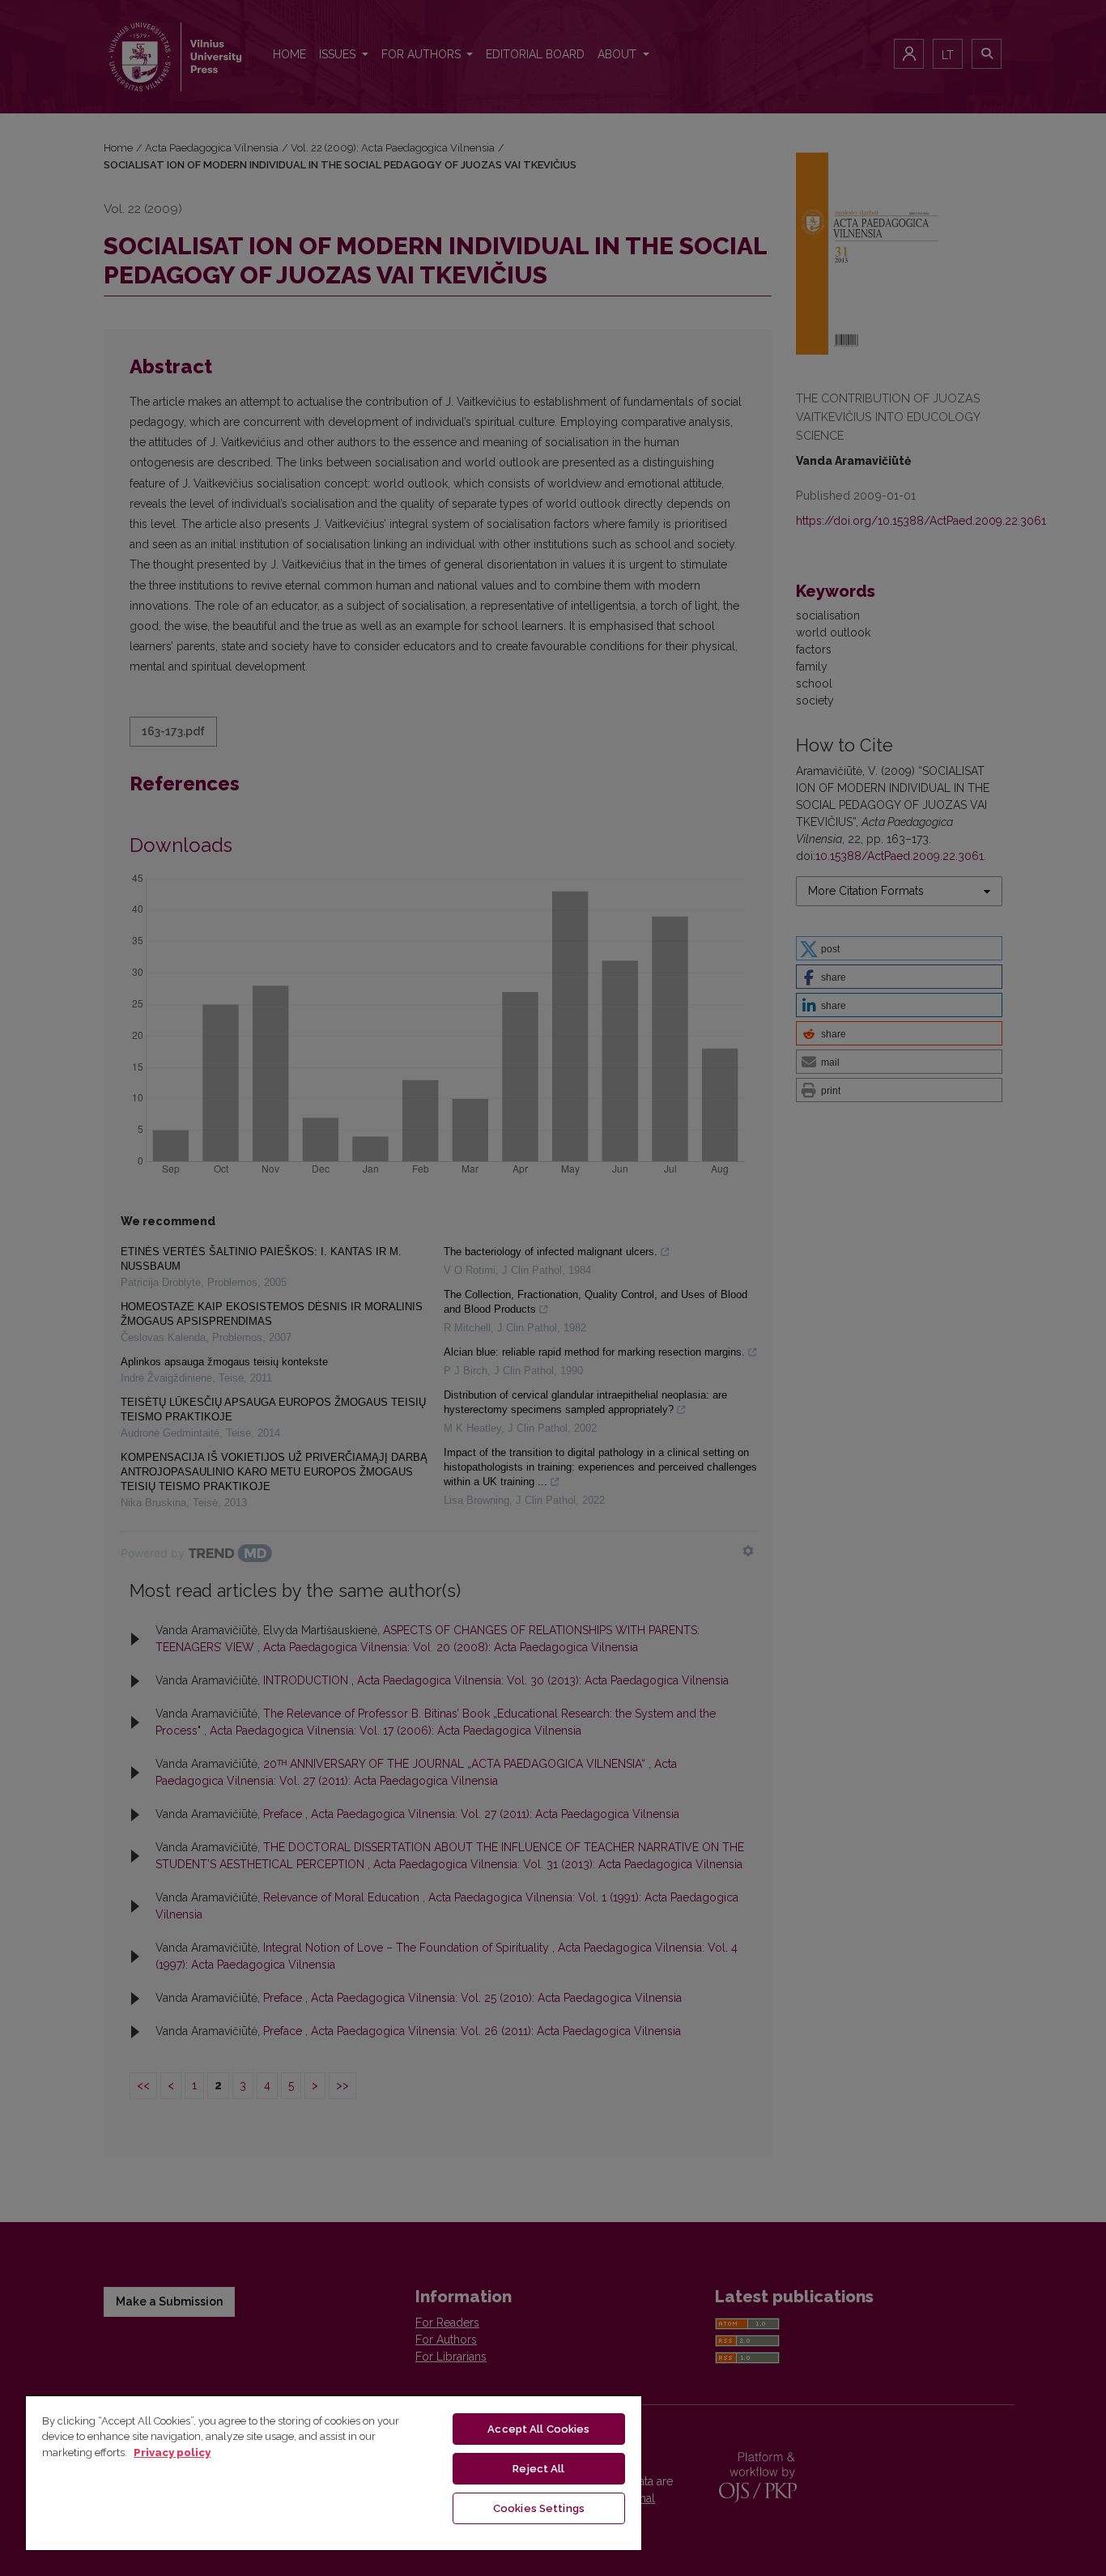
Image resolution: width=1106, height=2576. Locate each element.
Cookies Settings (539, 2508)
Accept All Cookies (538, 2429)
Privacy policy (172, 2453)
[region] (334, 2472)
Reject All (538, 2469)
